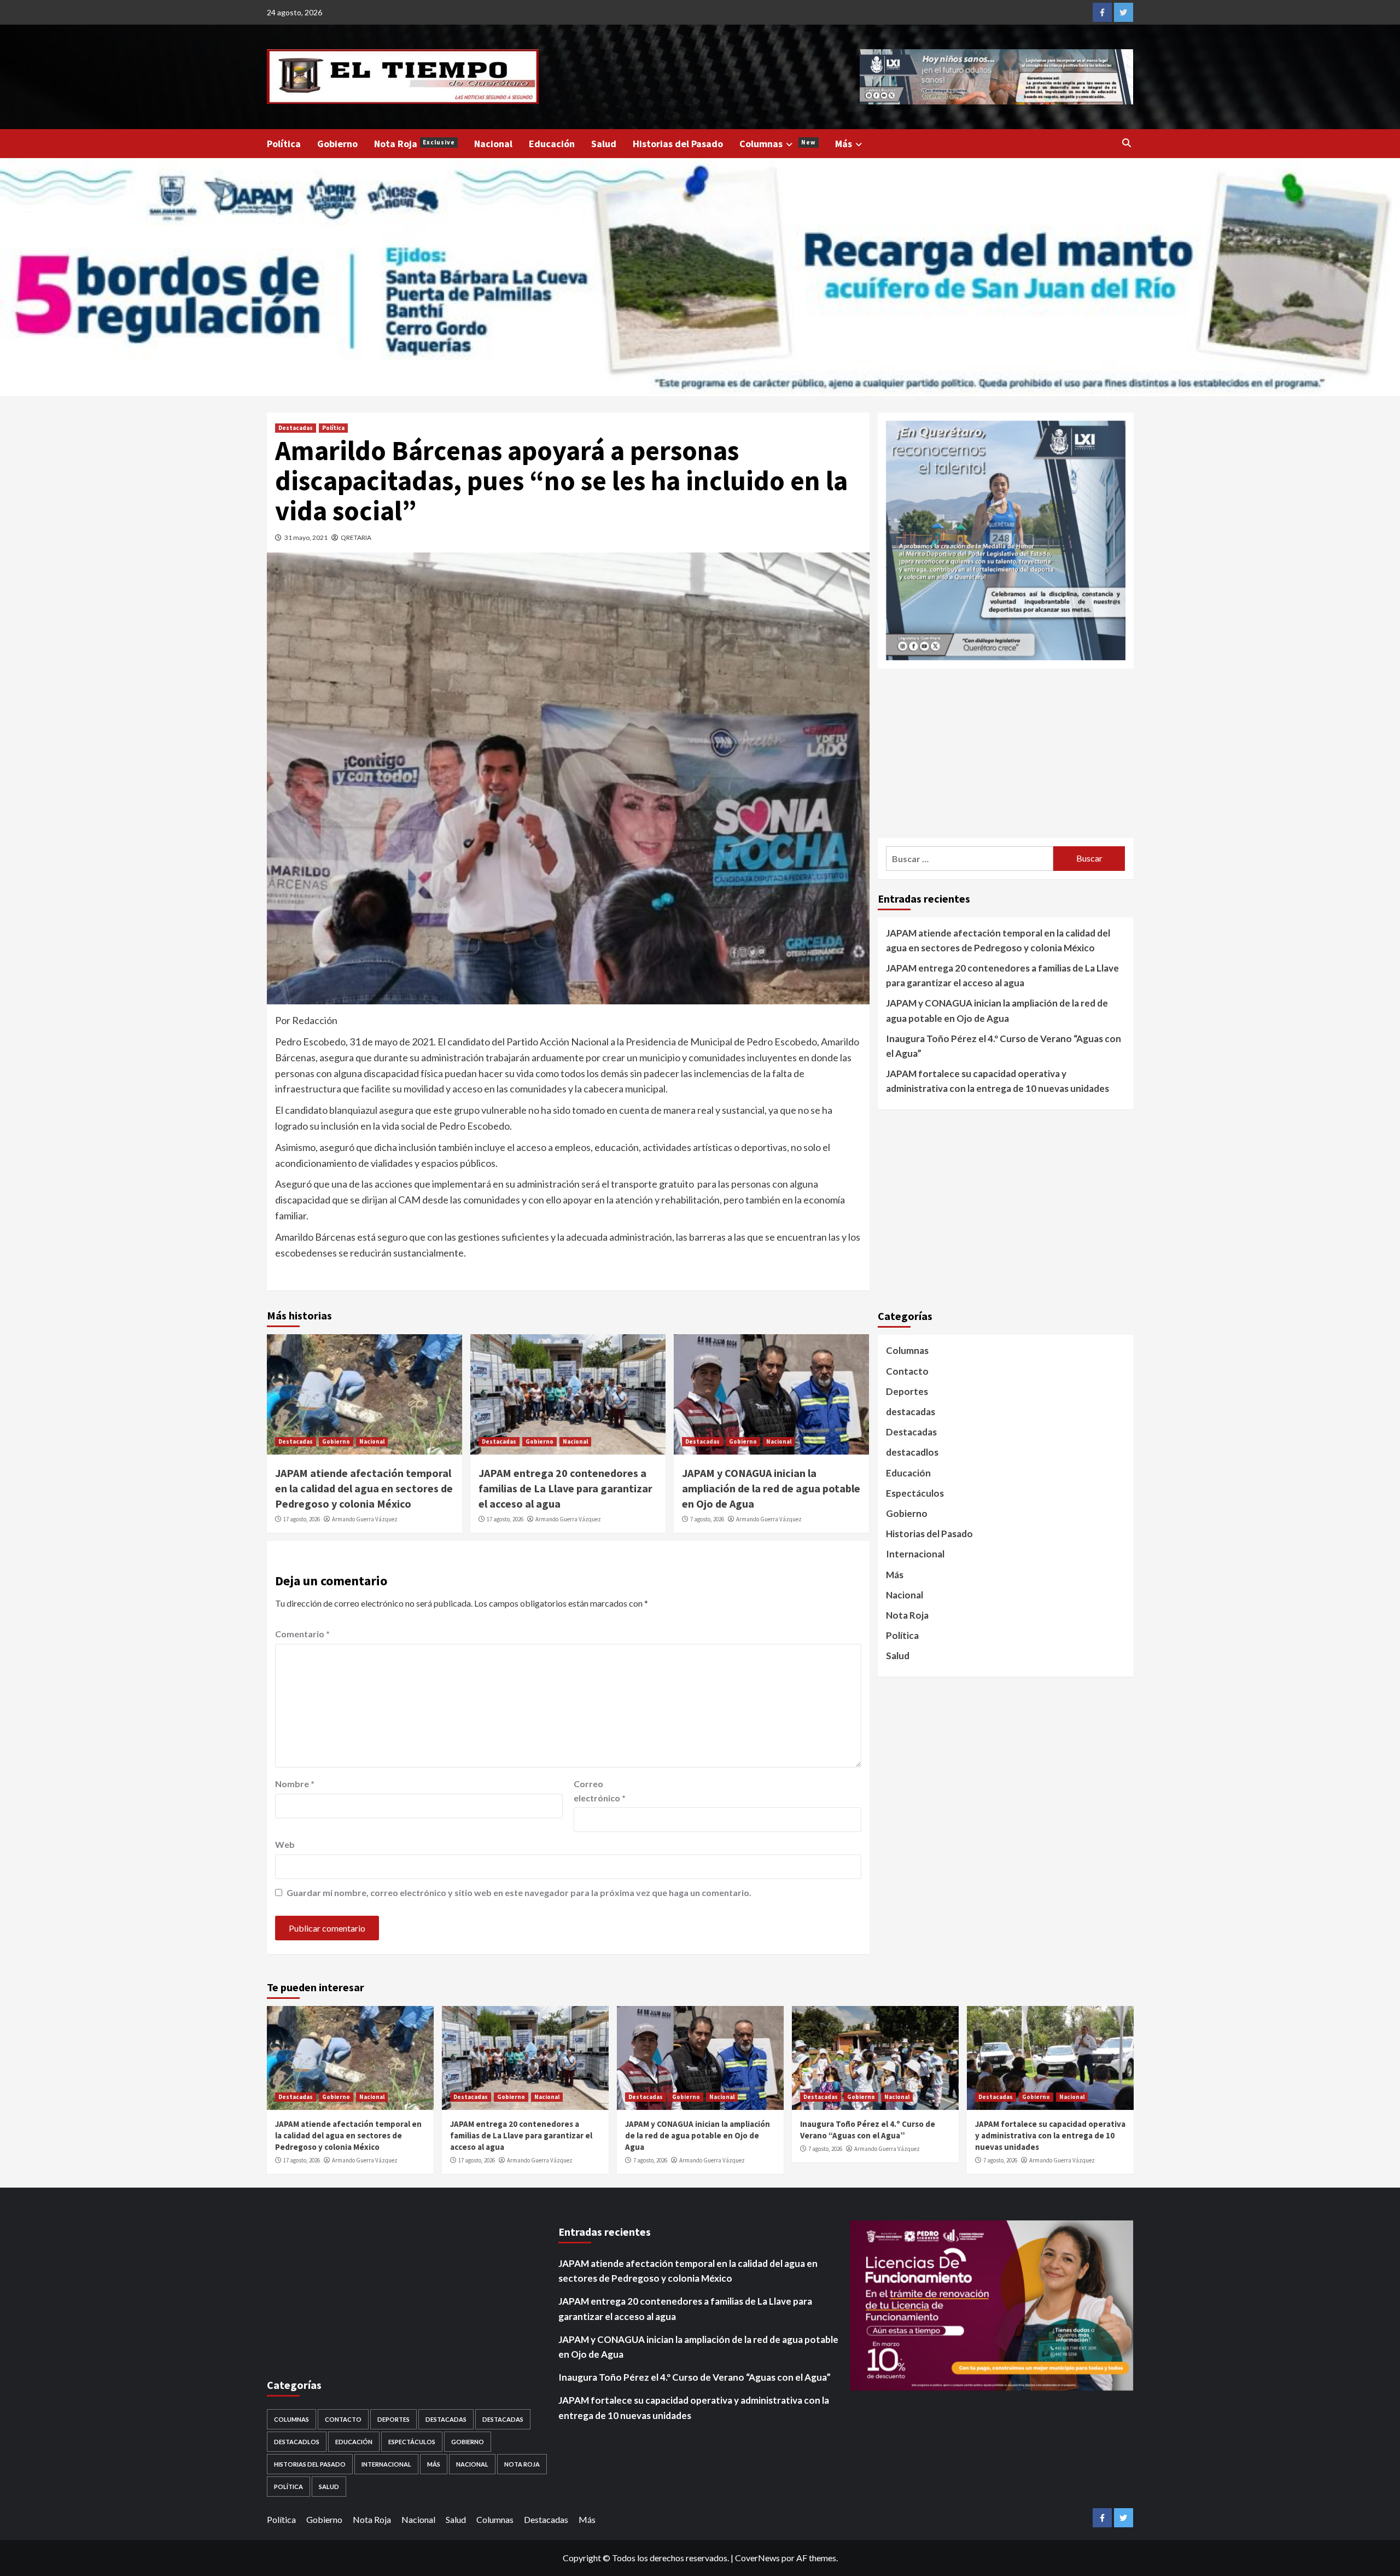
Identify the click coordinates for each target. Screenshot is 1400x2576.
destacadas (911, 1412)
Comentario (302, 1634)
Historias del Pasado (678, 144)
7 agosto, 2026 (707, 1519)
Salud (604, 144)
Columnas (778, 144)
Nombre (295, 1784)
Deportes (907, 1391)
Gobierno (337, 144)
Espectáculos (915, 1493)
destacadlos (912, 1453)
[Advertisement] (1006, 753)
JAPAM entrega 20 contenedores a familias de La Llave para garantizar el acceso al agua (565, 1488)
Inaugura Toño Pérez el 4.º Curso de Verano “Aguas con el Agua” (1004, 1046)
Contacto (907, 1371)
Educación (552, 144)
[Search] (1127, 143)
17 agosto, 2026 (302, 1519)
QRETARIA (356, 537)
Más (844, 144)
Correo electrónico (600, 1791)
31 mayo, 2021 (306, 537)
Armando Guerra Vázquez (365, 1519)
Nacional (493, 144)
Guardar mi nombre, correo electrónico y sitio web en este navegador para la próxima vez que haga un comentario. (519, 1892)
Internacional (915, 1554)
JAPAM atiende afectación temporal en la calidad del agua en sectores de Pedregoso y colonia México (364, 1488)
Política (284, 144)
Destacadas (296, 428)
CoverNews (757, 2558)
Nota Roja (415, 144)
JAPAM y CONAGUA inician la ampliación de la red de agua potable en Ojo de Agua (771, 1488)
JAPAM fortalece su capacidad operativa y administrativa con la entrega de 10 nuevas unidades (997, 1081)
